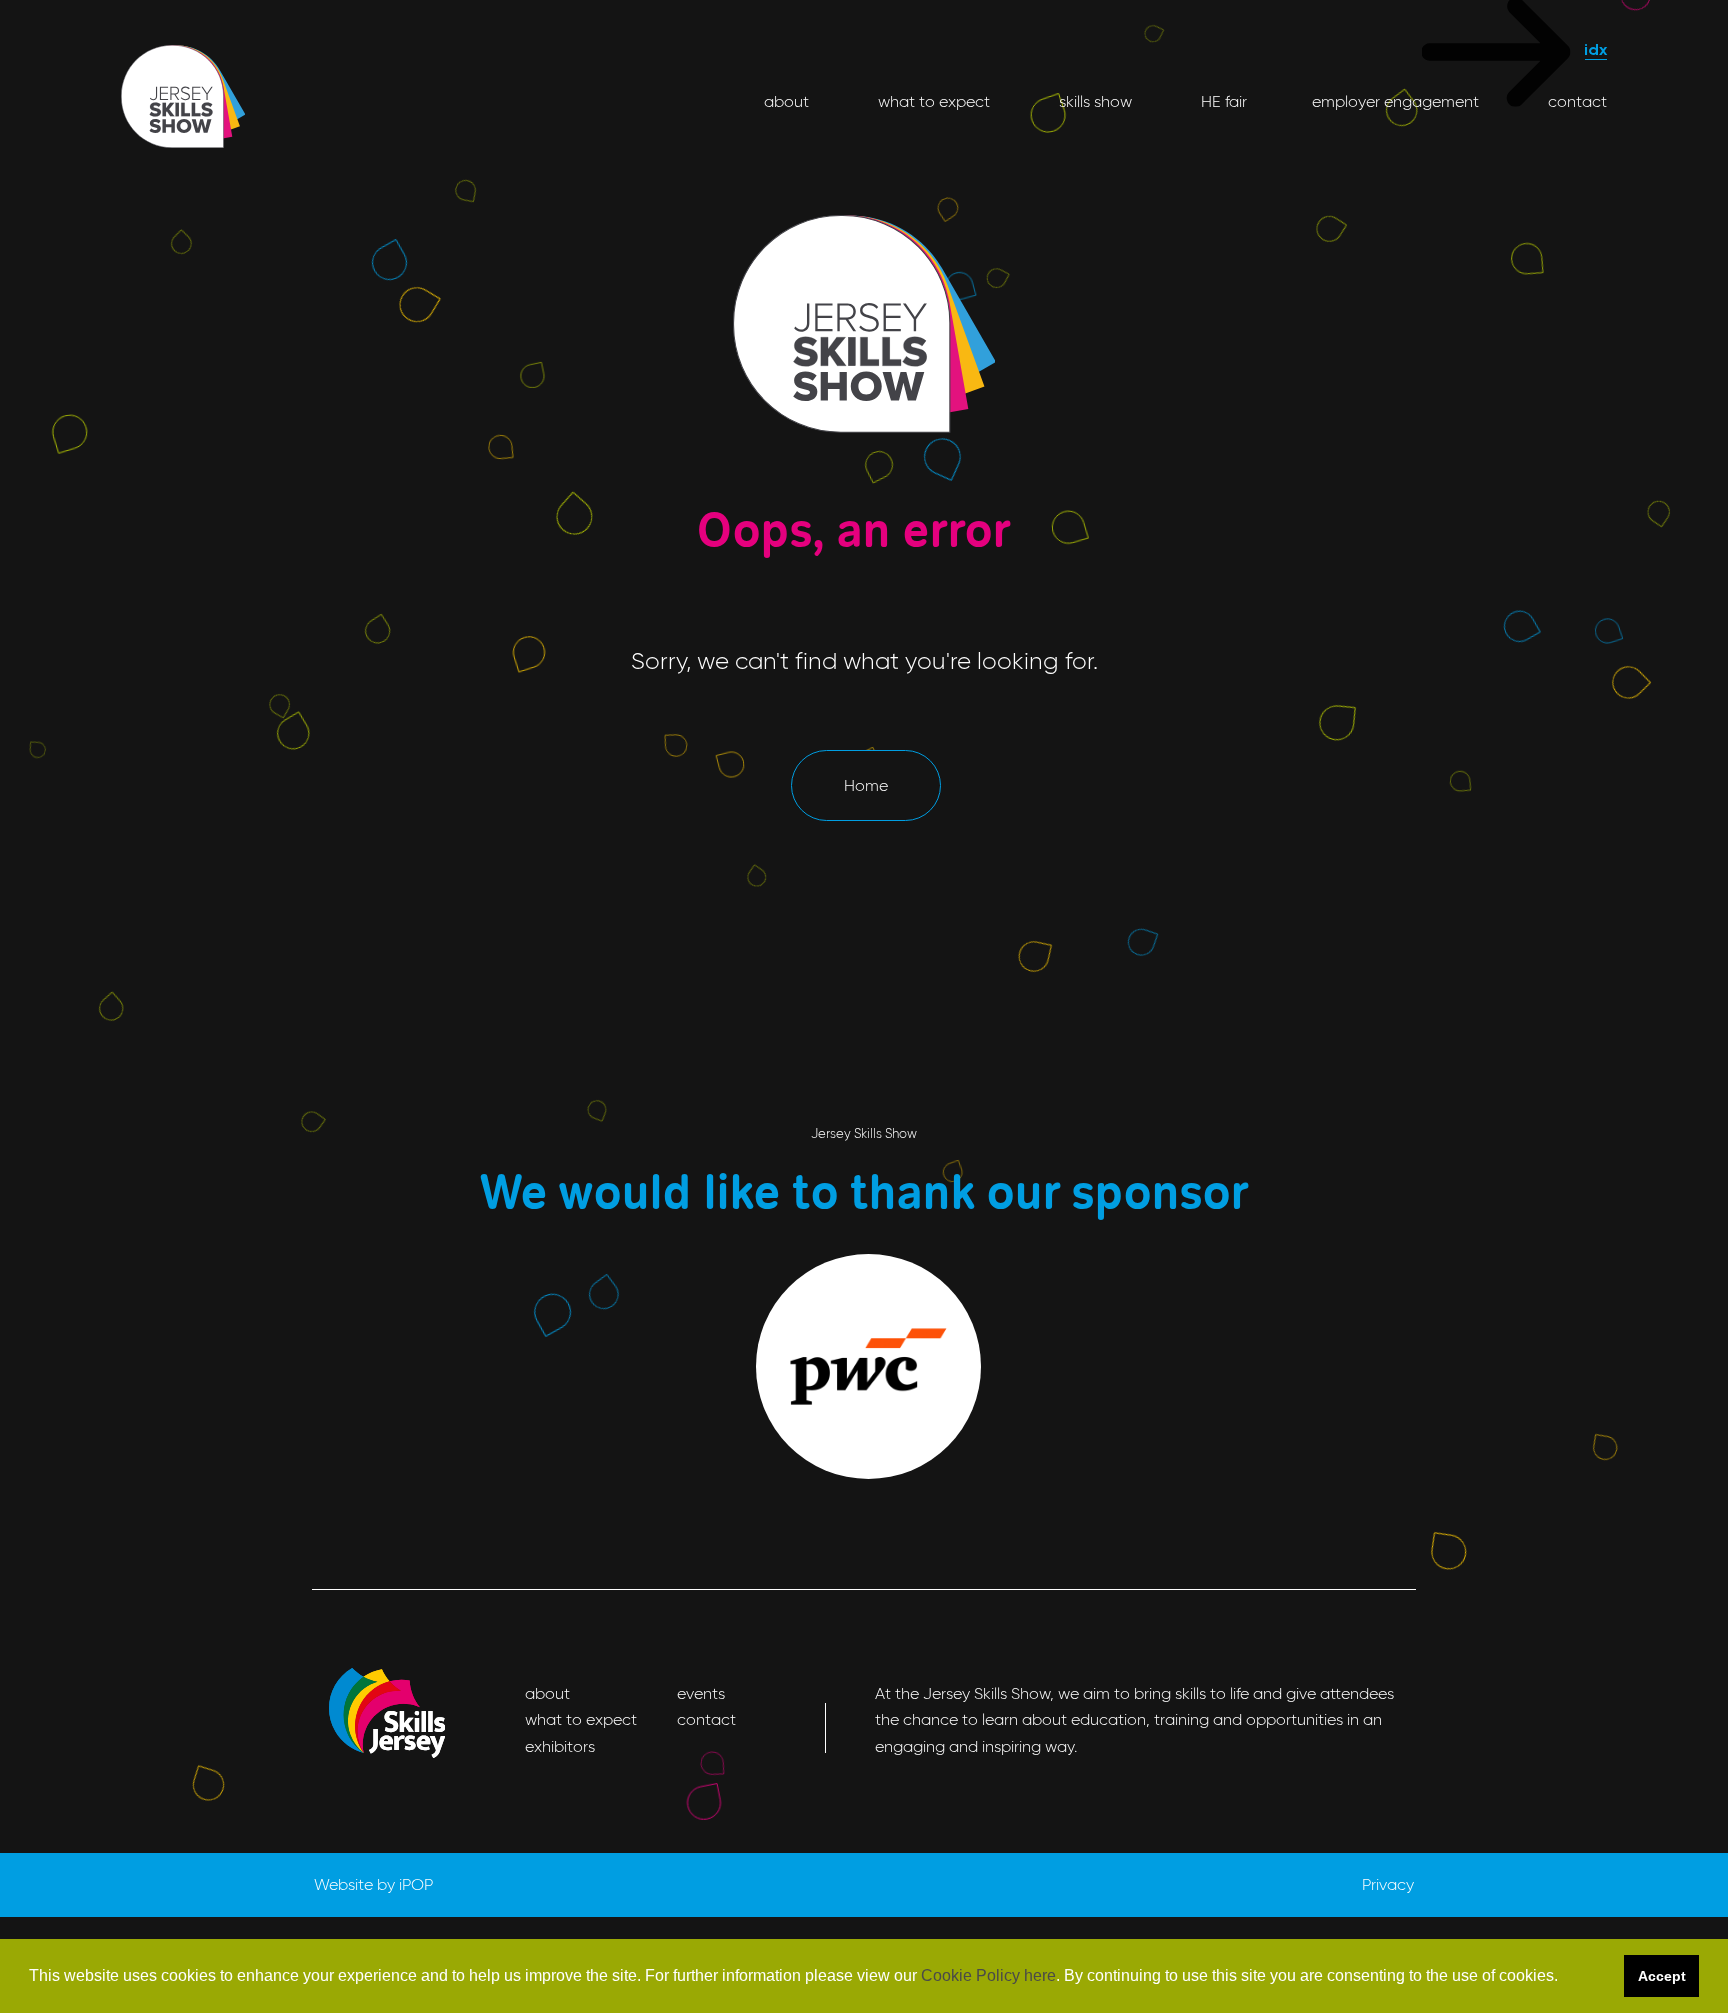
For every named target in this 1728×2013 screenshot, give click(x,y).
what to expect (932, 101)
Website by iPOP (373, 1884)
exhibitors (560, 1746)
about (786, 101)
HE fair (1222, 101)
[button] (1565, 1977)
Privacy (1388, 1884)
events (701, 1693)
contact (1575, 101)
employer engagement (1395, 101)
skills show (1093, 101)
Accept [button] (1662, 1976)
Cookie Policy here (988, 1975)
